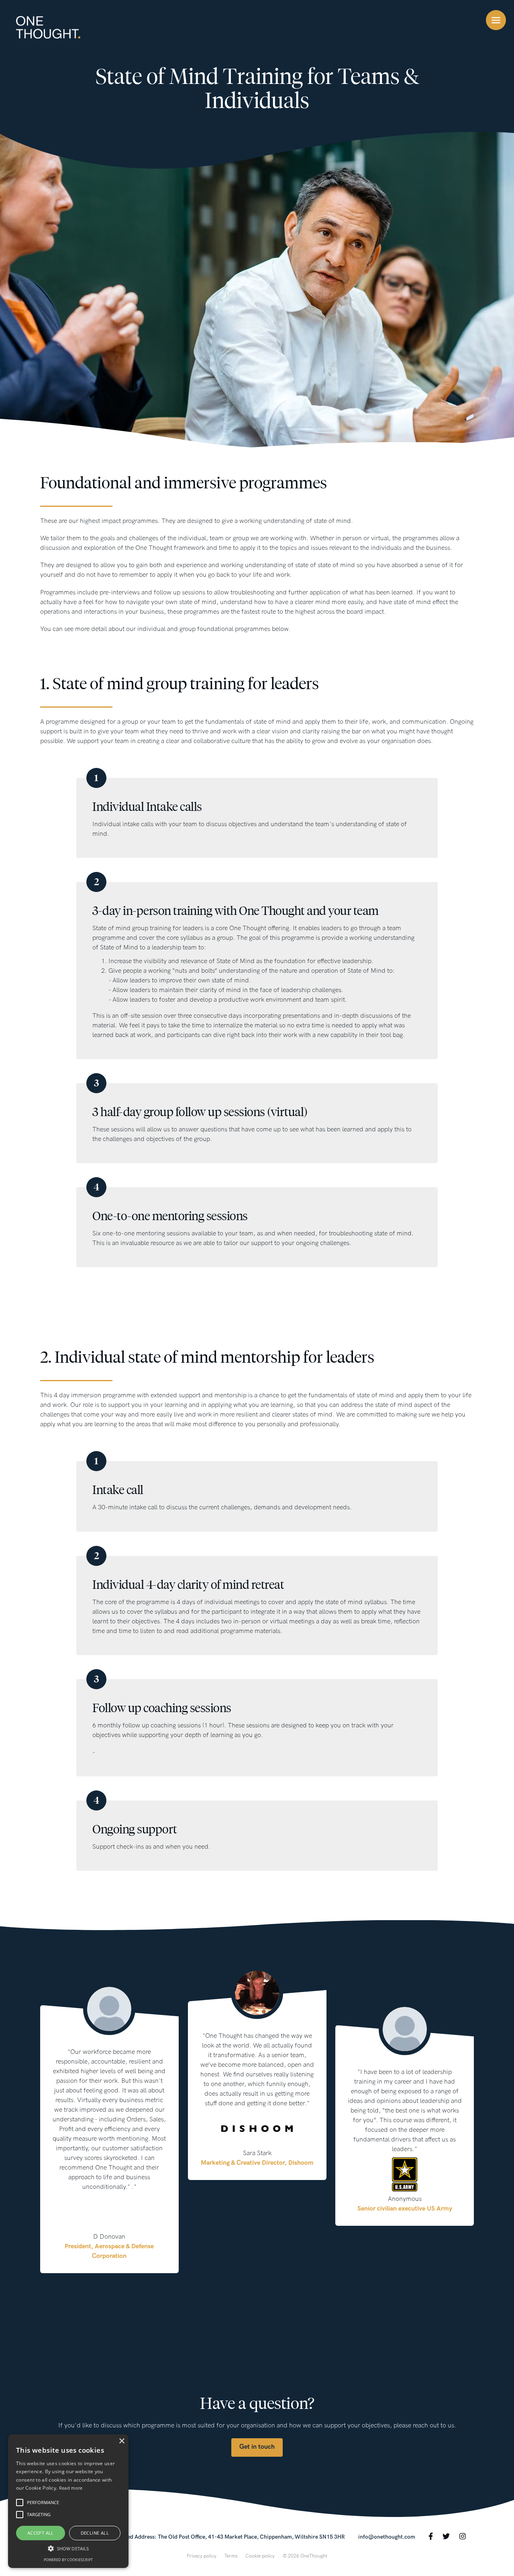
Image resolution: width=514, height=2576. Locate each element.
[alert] (68, 2501)
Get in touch (257, 2447)
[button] (68, 2548)
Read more (71, 2488)
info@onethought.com (387, 2537)
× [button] (121, 2441)
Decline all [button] (95, 2533)
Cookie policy (260, 2556)
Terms (231, 2556)
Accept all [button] (41, 2533)
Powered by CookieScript (68, 2560)
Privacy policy (202, 2556)
